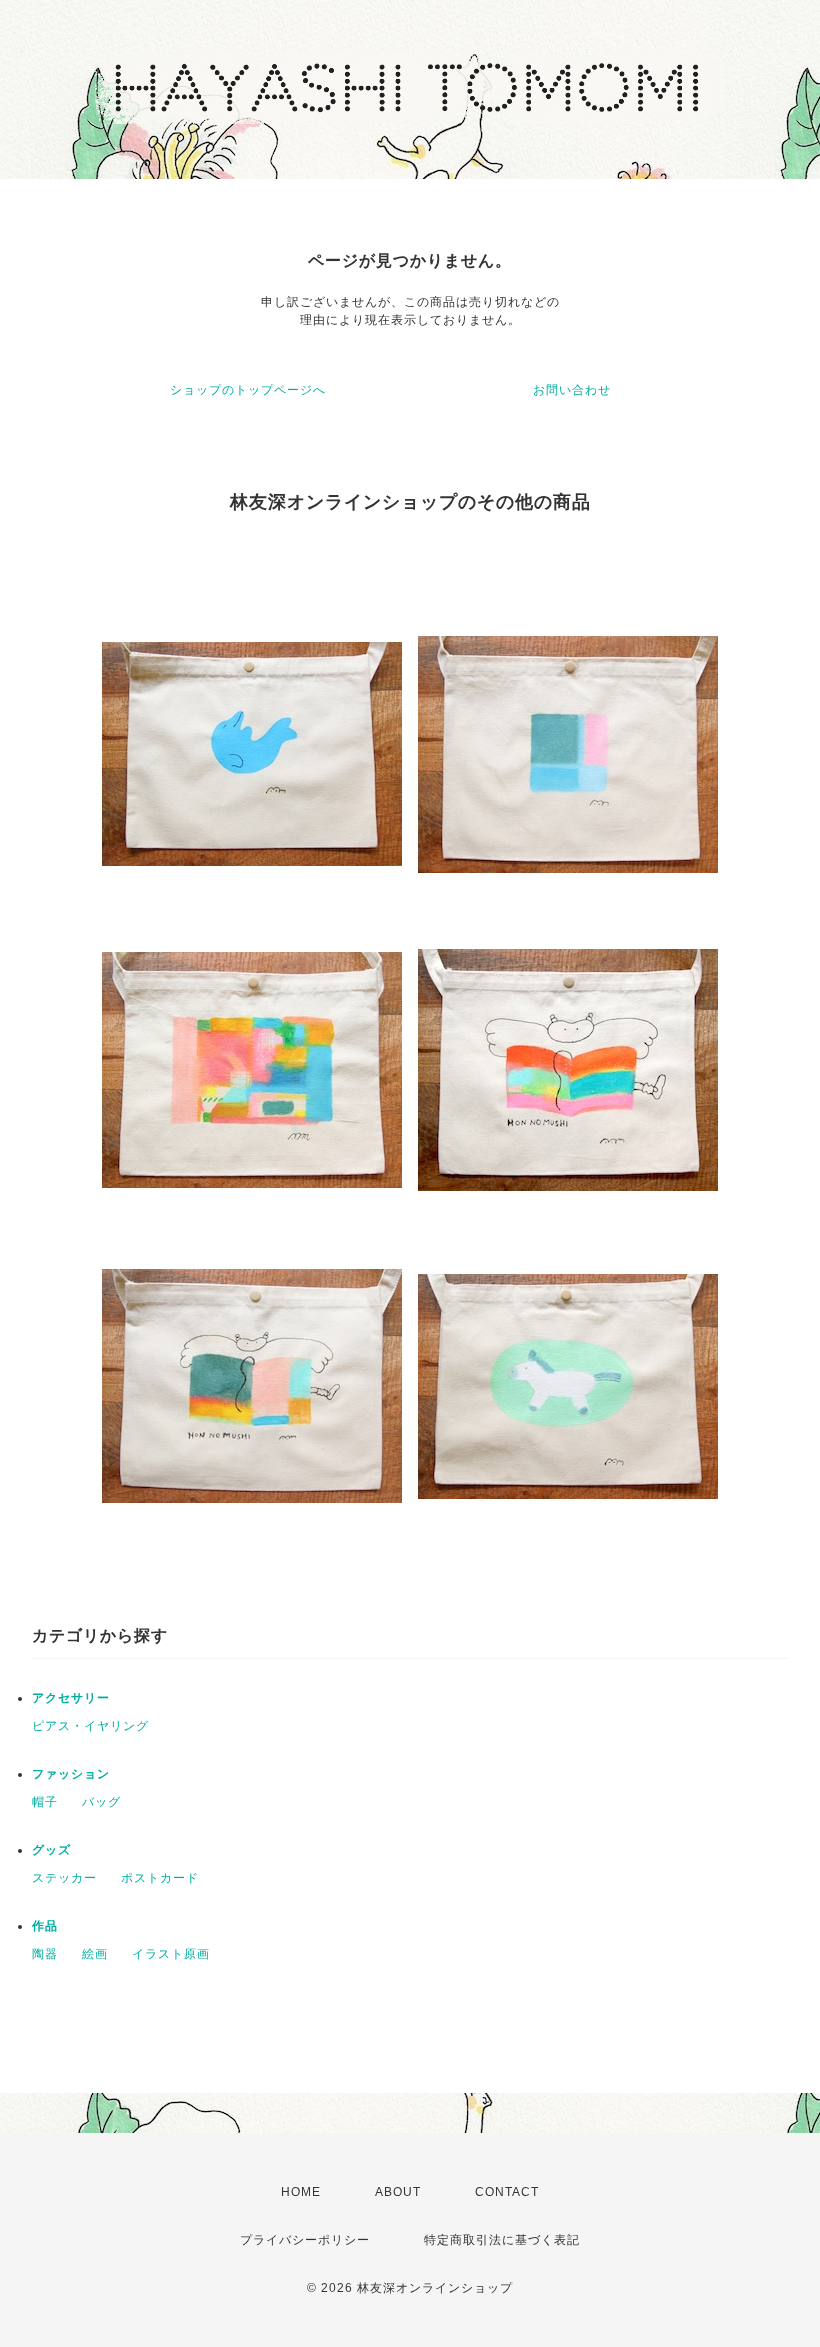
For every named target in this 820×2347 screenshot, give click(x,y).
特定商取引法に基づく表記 (502, 2240)
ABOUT (398, 2192)
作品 (45, 1926)
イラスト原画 (171, 1954)
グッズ (51, 1850)
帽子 (45, 1802)
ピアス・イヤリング (90, 1726)
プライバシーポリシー (305, 2240)
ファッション (71, 1774)
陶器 (45, 1954)
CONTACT (507, 2192)
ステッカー (64, 1878)
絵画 (95, 1954)
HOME (301, 2192)
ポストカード (160, 1878)
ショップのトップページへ (248, 390)
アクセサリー (71, 1698)
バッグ (101, 1802)
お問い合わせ (572, 390)
